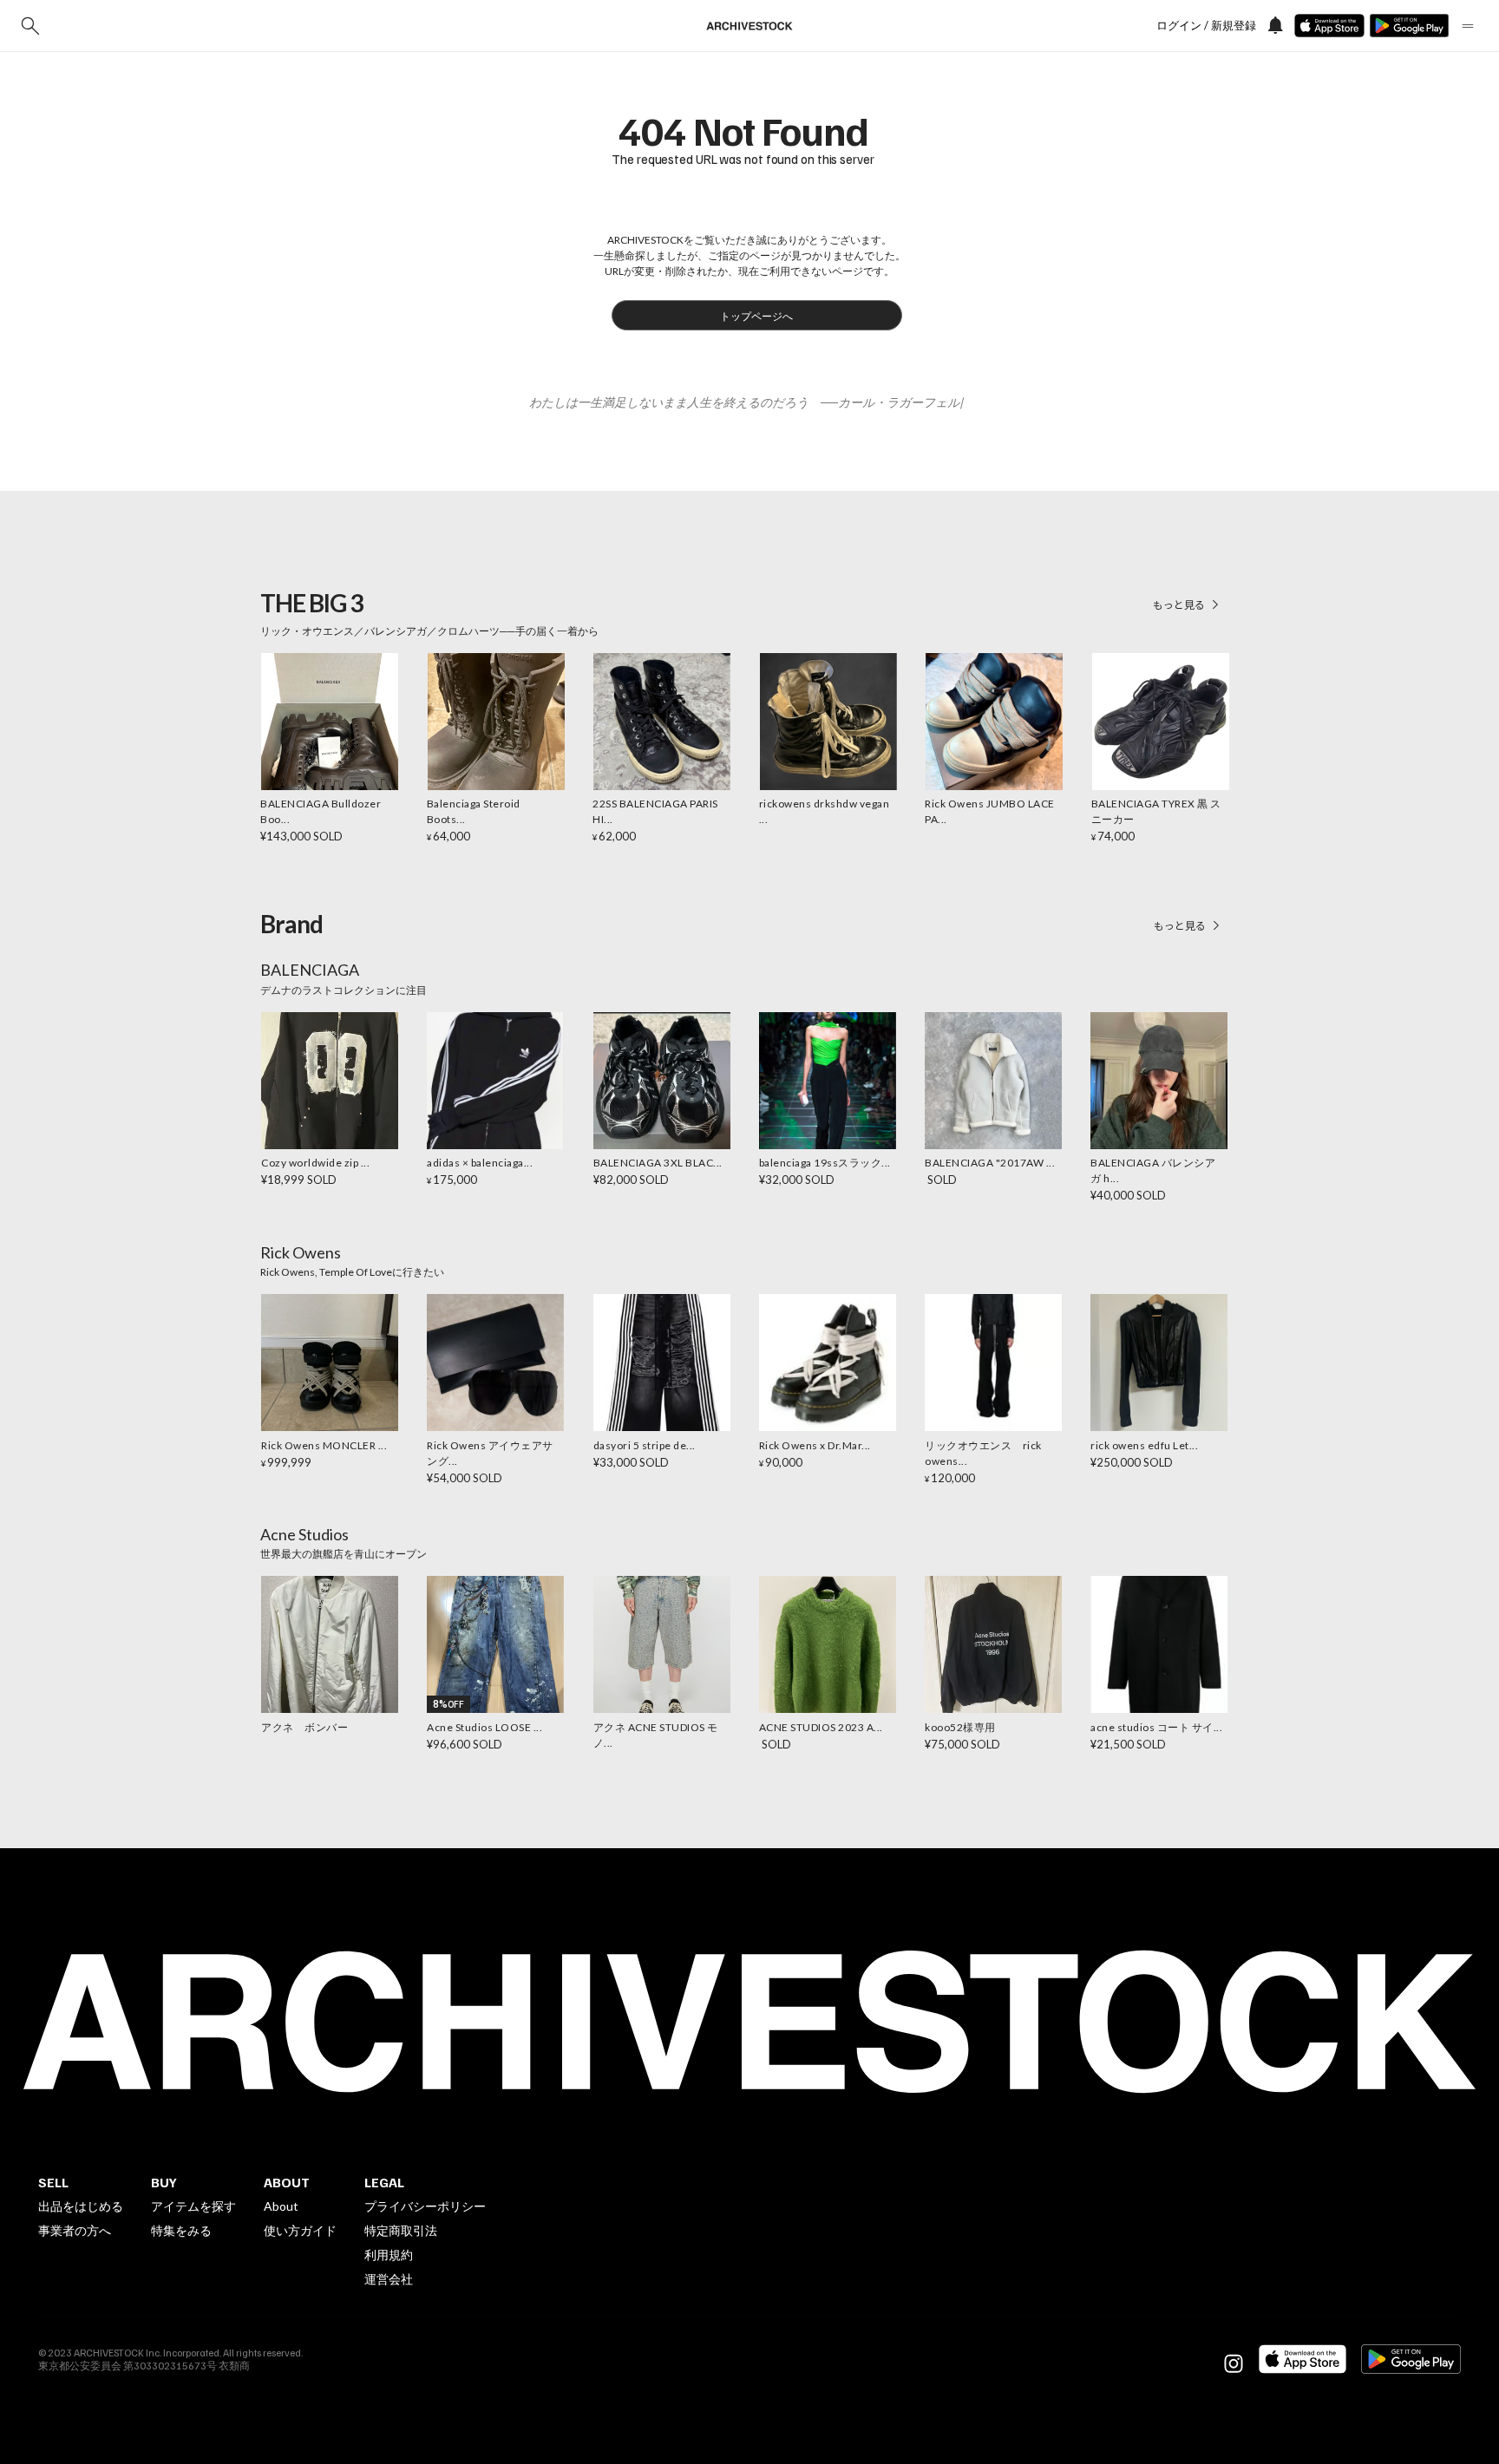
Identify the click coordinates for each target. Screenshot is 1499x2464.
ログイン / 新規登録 (1206, 26)
